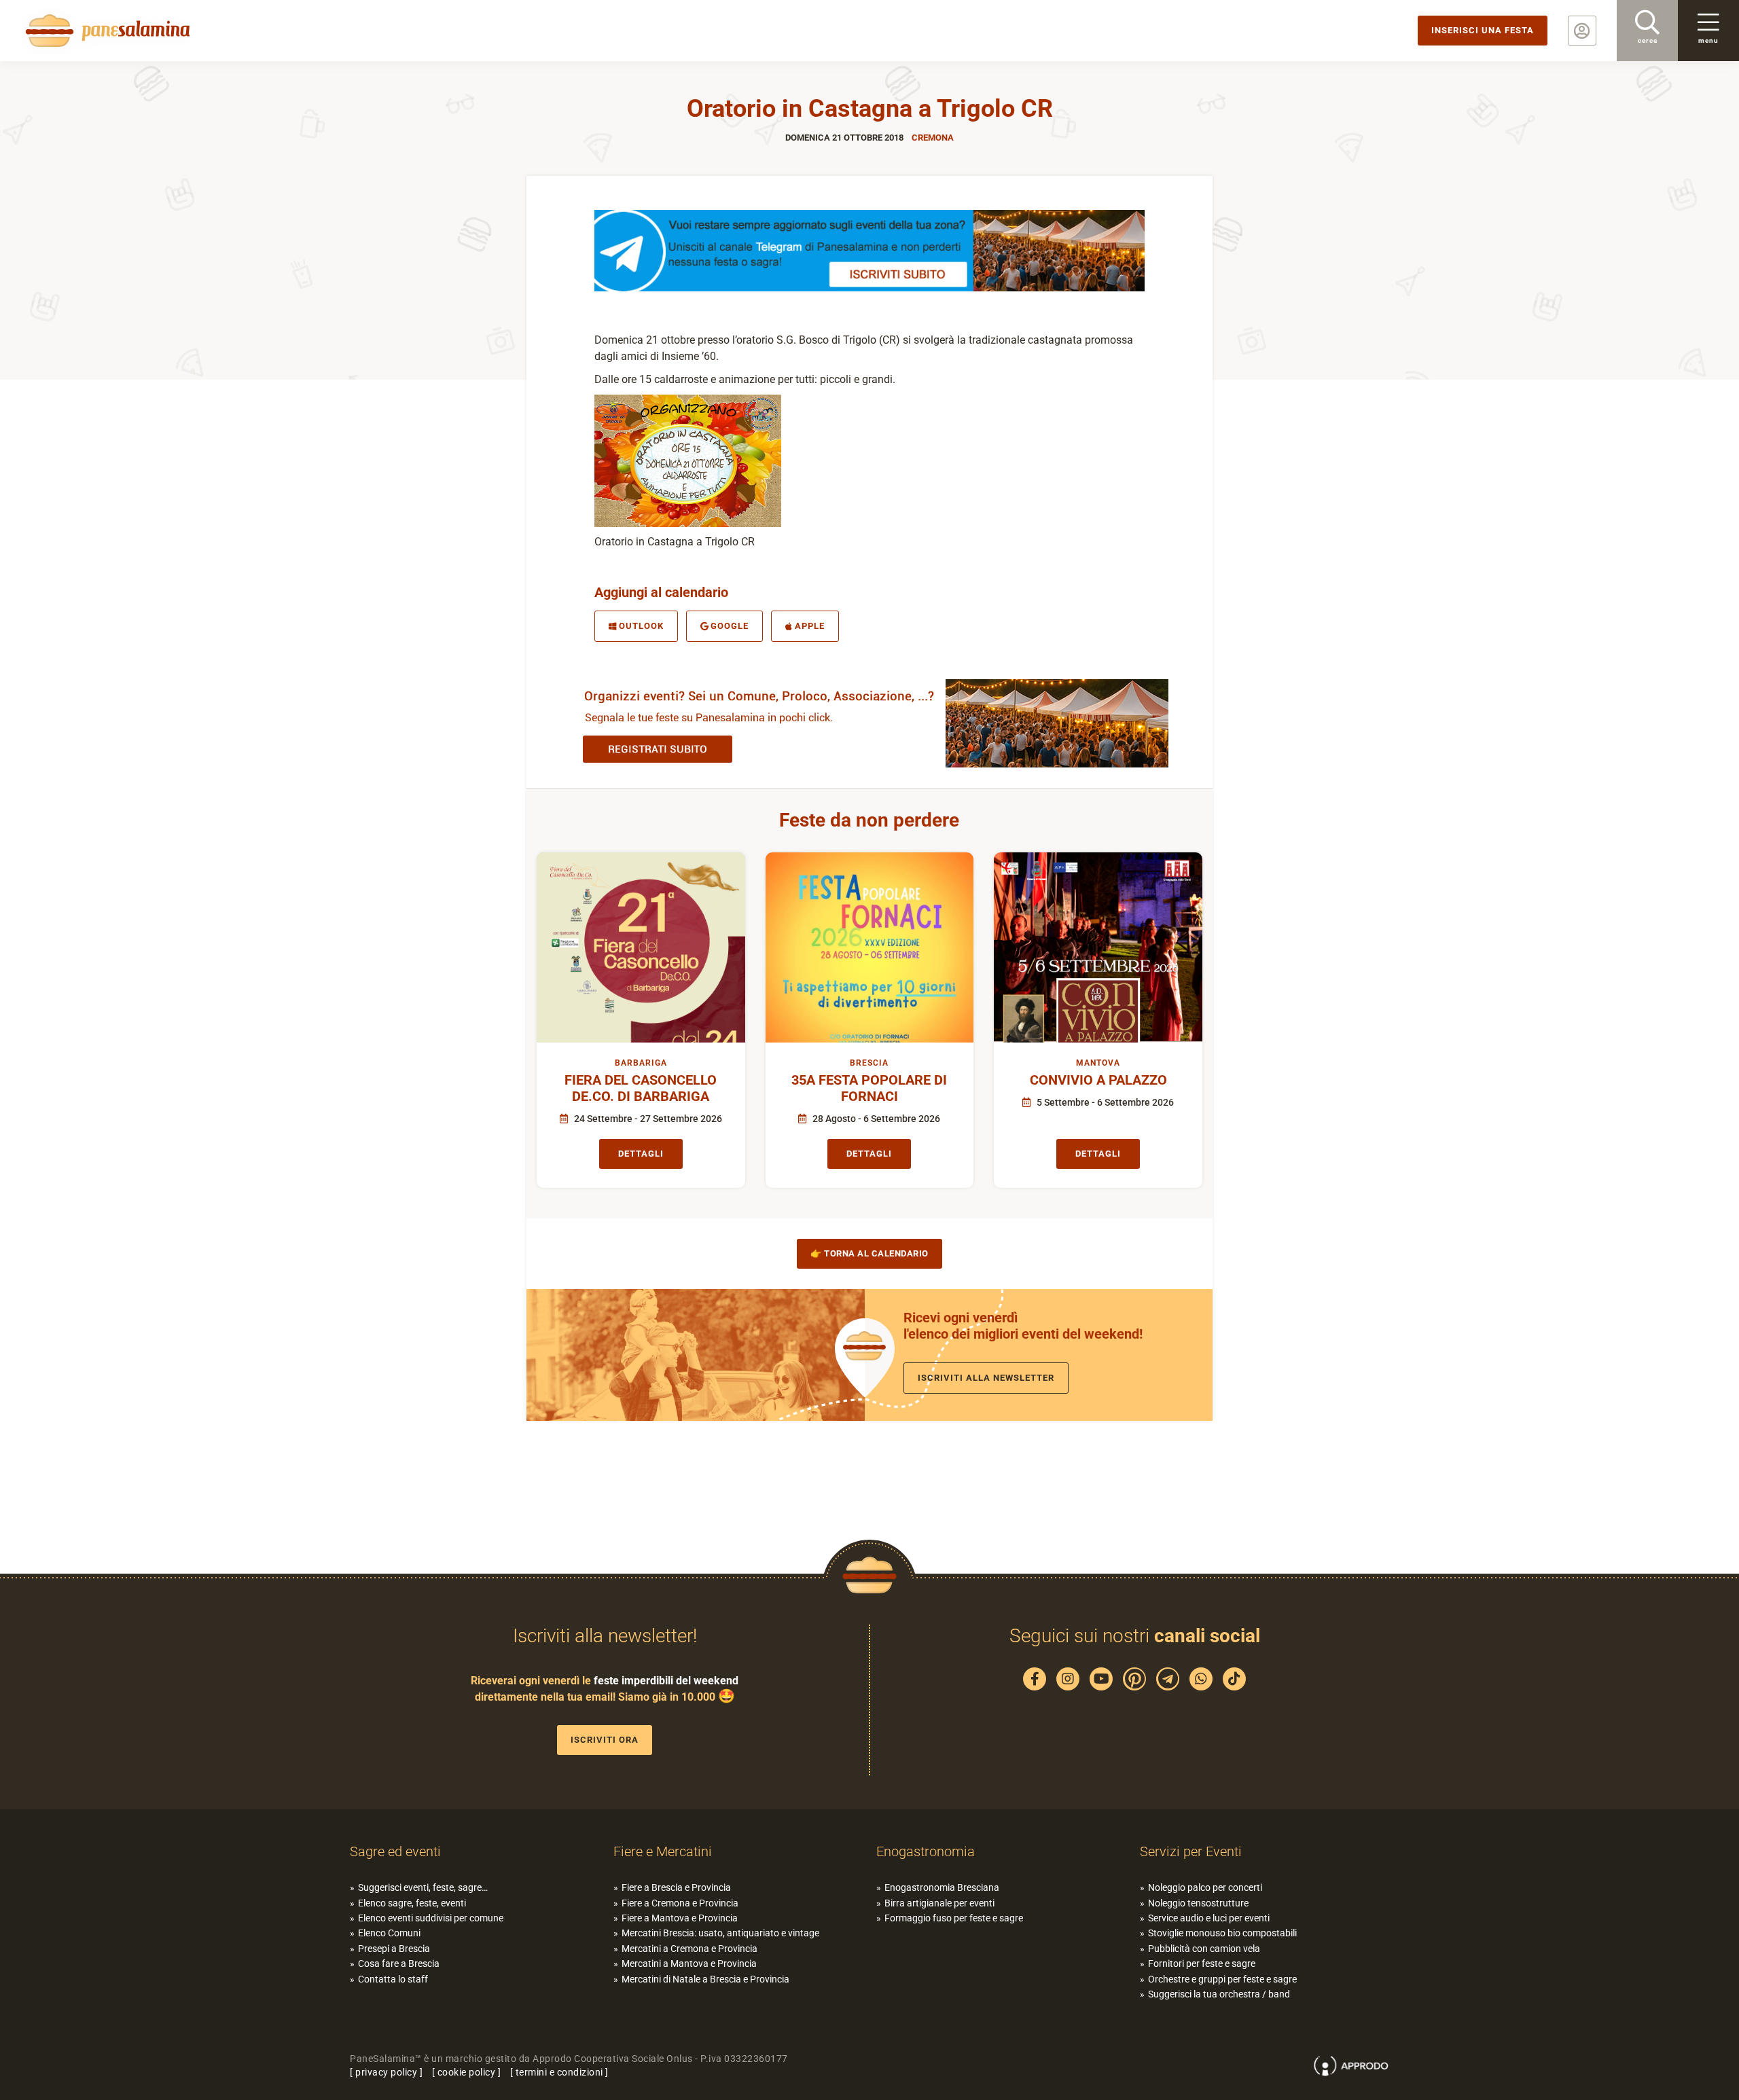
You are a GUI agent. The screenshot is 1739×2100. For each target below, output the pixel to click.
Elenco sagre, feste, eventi (412, 1903)
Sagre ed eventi (395, 1851)
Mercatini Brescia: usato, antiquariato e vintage (720, 1933)
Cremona (933, 138)
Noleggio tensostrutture (1198, 1903)
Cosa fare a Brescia (399, 1963)
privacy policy (386, 2072)
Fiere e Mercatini (663, 1851)
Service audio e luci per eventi (1209, 1918)
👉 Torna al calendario (869, 1253)
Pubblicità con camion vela (1204, 1949)
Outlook (641, 626)
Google (730, 626)
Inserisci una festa (1483, 30)
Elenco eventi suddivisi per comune (431, 1918)
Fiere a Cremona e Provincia (680, 1903)
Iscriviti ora (605, 1740)
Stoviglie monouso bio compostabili (1222, 1933)
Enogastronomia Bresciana (942, 1887)
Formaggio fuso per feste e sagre (954, 1918)
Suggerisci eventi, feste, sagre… (423, 1887)
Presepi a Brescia (394, 1949)
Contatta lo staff (393, 1979)
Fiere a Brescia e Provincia (676, 1887)
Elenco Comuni (389, 1933)
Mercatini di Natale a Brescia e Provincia (705, 1979)
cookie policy (467, 2072)
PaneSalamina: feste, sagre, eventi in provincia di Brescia (105, 31)
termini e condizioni (559, 2072)
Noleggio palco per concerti (1205, 1887)
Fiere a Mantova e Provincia (680, 1918)
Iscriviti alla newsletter (986, 1378)
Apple (810, 626)
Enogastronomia (926, 1851)
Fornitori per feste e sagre (1202, 1963)
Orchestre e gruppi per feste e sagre (1222, 1979)
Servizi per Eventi (1191, 1851)
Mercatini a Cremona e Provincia (689, 1949)
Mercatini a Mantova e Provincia (689, 1963)
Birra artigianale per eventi (939, 1903)
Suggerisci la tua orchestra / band (1219, 1994)
